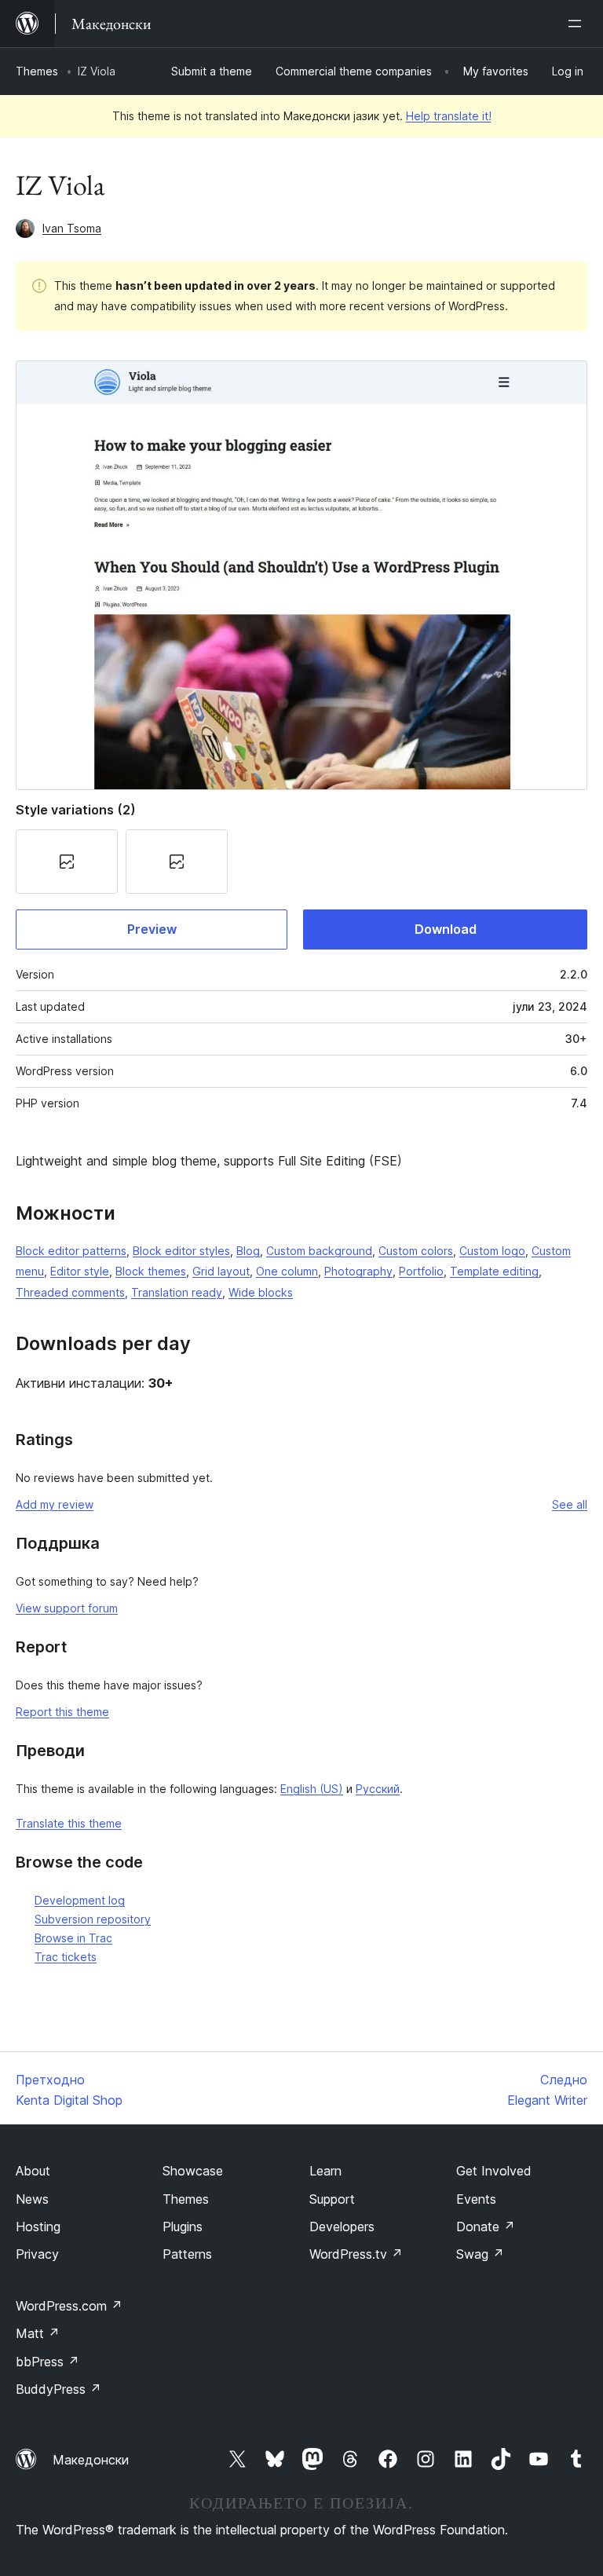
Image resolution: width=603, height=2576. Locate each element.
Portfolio (421, 1271)
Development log (80, 1900)
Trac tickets (66, 1957)
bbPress (48, 2362)
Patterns (187, 2254)
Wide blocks (261, 1292)
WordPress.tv (356, 2254)
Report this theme (62, 1712)
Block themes (151, 1271)
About (33, 2171)
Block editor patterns (71, 1251)
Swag (480, 2254)
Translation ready (177, 1292)
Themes (37, 71)
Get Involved (494, 2171)
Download (446, 929)
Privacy (37, 2254)
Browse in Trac (73, 1938)
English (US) (312, 1789)
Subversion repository (93, 1919)
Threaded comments (70, 1292)
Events (476, 2199)
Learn (325, 2171)
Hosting (38, 2227)
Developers (342, 2227)
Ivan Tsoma (72, 228)
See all (570, 1504)
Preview (152, 929)
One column (287, 1271)
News (32, 2199)
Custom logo (492, 1251)
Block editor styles (181, 1251)
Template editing (494, 1271)
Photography (358, 1271)
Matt (38, 2333)
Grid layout (221, 1271)
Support (332, 2199)
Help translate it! (449, 116)
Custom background (319, 1251)
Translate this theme (69, 1823)
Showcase (193, 2171)
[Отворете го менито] (578, 24)
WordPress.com (69, 2306)
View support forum (67, 1608)
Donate (486, 2227)
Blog (248, 1251)
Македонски (91, 2460)
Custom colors (416, 1251)
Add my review (55, 1504)
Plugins (183, 2227)
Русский (378, 1789)
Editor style (80, 1271)
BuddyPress (58, 2389)
